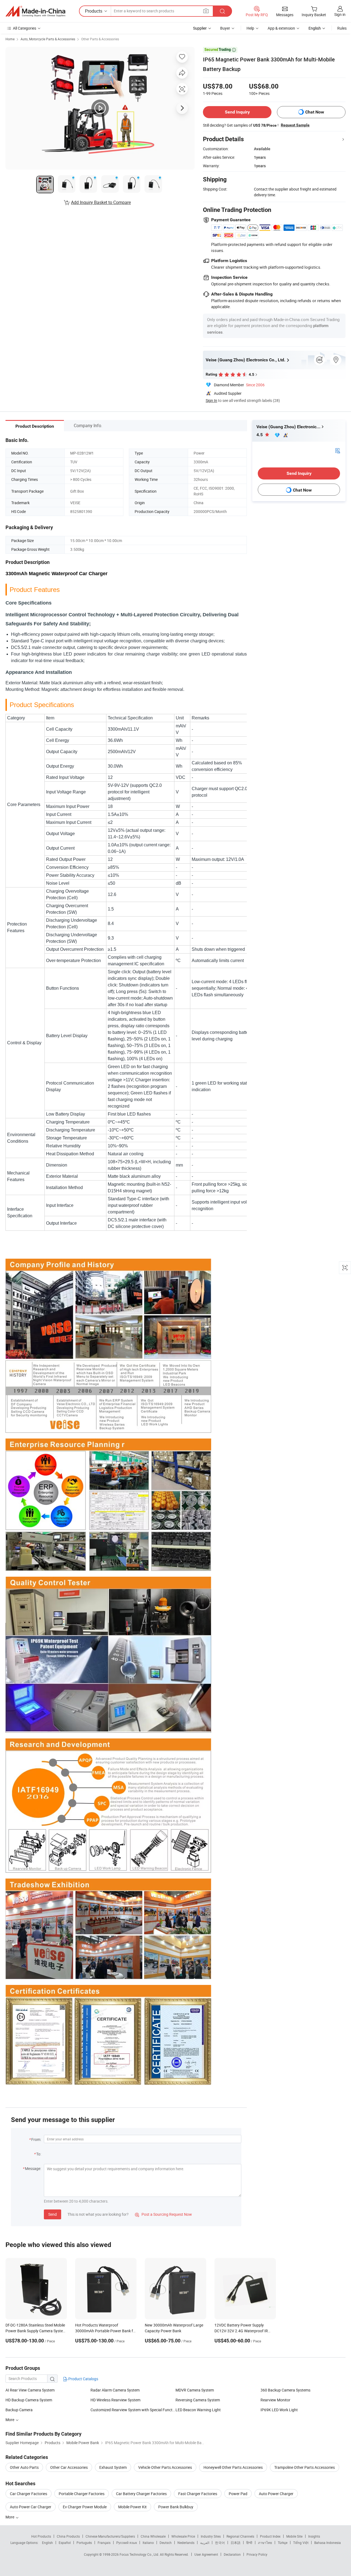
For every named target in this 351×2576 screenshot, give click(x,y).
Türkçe (283, 2543)
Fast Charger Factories (198, 2494)
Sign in (340, 14)
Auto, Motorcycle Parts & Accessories (48, 39)
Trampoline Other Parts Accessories (305, 2467)
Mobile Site (294, 2536)
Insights (314, 2536)
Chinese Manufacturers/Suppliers (110, 2536)
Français (104, 2543)
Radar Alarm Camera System (115, 2390)
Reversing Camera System (198, 2400)
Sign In (211, 400)
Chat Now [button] (315, 112)
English (47, 2543)
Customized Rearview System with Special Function (133, 2410)
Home (10, 39)
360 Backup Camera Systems (285, 2390)
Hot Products (41, 2536)
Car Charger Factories (29, 2494)
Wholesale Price (183, 2536)
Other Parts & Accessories (100, 39)
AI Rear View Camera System (30, 2390)
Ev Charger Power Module (85, 2507)
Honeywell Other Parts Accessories (233, 2467)
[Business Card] (338, 450)
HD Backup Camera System (29, 2400)
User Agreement (206, 2554)
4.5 (260, 435)
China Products (68, 2536)
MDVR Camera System (195, 2390)
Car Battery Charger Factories (141, 2494)
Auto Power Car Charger (31, 2507)
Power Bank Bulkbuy (176, 2507)
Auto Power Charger (276, 2494)
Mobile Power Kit (132, 2507)
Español (65, 2543)
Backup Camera (19, 2410)
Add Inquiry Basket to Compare (101, 202)
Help (250, 28)
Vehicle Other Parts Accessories (165, 2467)
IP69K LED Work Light (279, 2410)
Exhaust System (113, 2467)
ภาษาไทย (265, 2543)
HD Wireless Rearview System (115, 2400)
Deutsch (166, 2543)
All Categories (25, 28)
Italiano (148, 2543)
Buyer (225, 28)
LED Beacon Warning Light (198, 2410)
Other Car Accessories (69, 2467)
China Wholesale (153, 2536)
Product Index (270, 2536)
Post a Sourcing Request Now (163, 2214)
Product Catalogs (83, 2379)
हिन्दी (249, 2543)
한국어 (220, 2543)
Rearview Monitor (275, 2400)
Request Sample (295, 125)
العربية (205, 2543)
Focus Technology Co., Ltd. (140, 2554)
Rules (342, 28)
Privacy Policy (257, 2554)
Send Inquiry (237, 112)
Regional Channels (240, 2536)
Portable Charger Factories (82, 2494)
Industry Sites (211, 2536)
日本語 (236, 2543)
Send (53, 2214)
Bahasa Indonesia (328, 2543)
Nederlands (186, 2543)
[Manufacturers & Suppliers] (35, 11)
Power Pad (238, 2494)
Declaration (232, 2554)
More (10, 2517)
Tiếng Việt (301, 2543)
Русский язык (127, 2543)
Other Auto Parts (24, 2467)
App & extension (281, 28)
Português (84, 2543)
